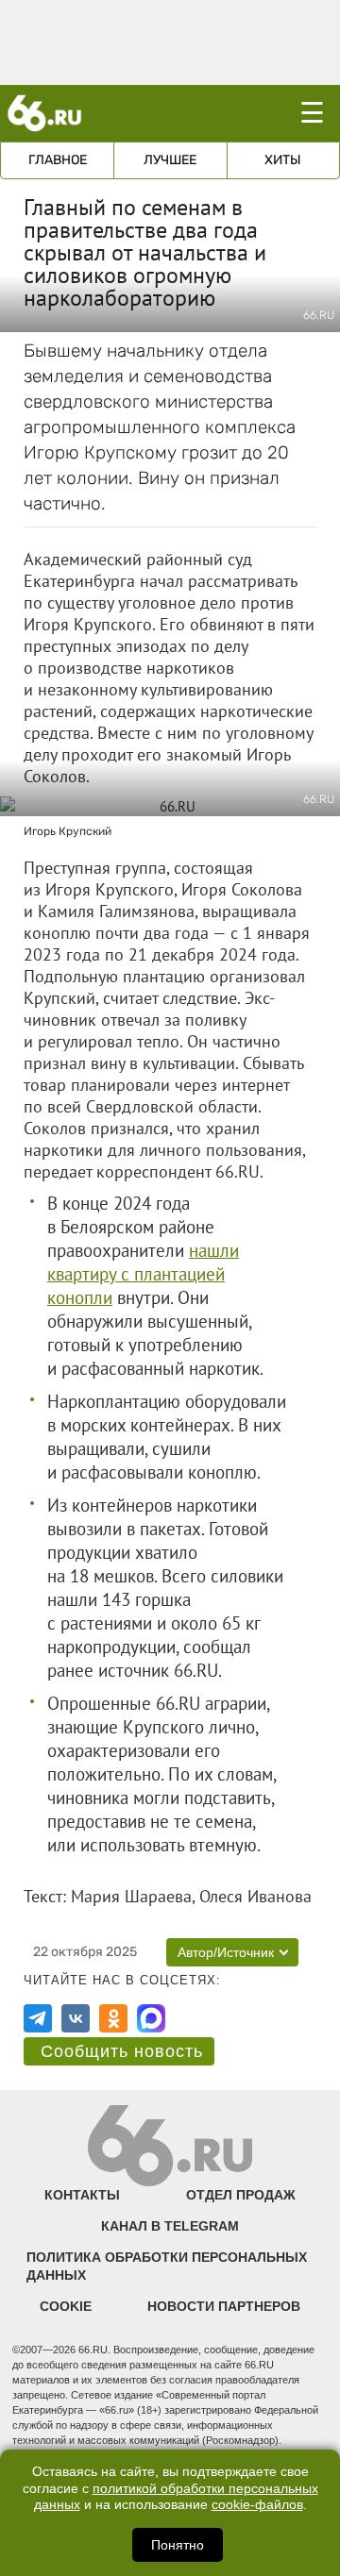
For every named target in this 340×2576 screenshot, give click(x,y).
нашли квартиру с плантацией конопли (143, 1274)
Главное (58, 160)
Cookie (66, 2306)
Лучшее (170, 160)
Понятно (178, 2545)
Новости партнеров (224, 2306)
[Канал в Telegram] (38, 2018)
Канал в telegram (170, 2226)
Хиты (283, 160)
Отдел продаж (241, 2195)
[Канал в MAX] (151, 2018)
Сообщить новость (122, 2051)
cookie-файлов (257, 2505)
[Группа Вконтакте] (76, 2018)
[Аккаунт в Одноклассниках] (113, 2018)
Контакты (82, 2195)
